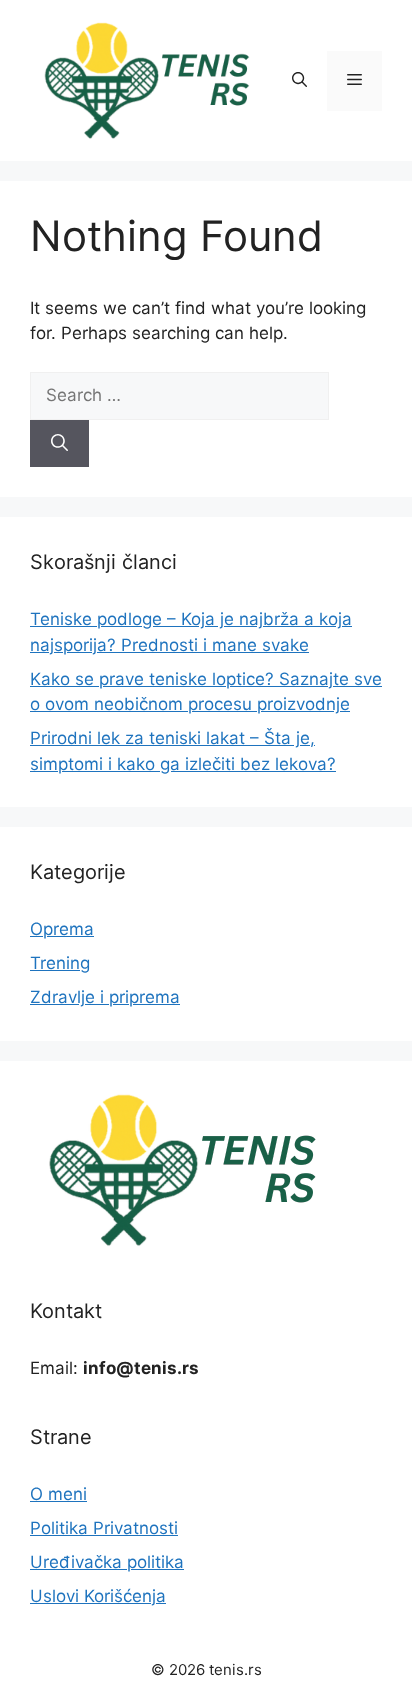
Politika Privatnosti (104, 1528)
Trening (60, 963)
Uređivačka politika (107, 1562)
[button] (299, 81)
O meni (58, 1494)
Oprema (62, 929)
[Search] (59, 444)
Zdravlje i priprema (105, 997)
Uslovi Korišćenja (98, 1596)
